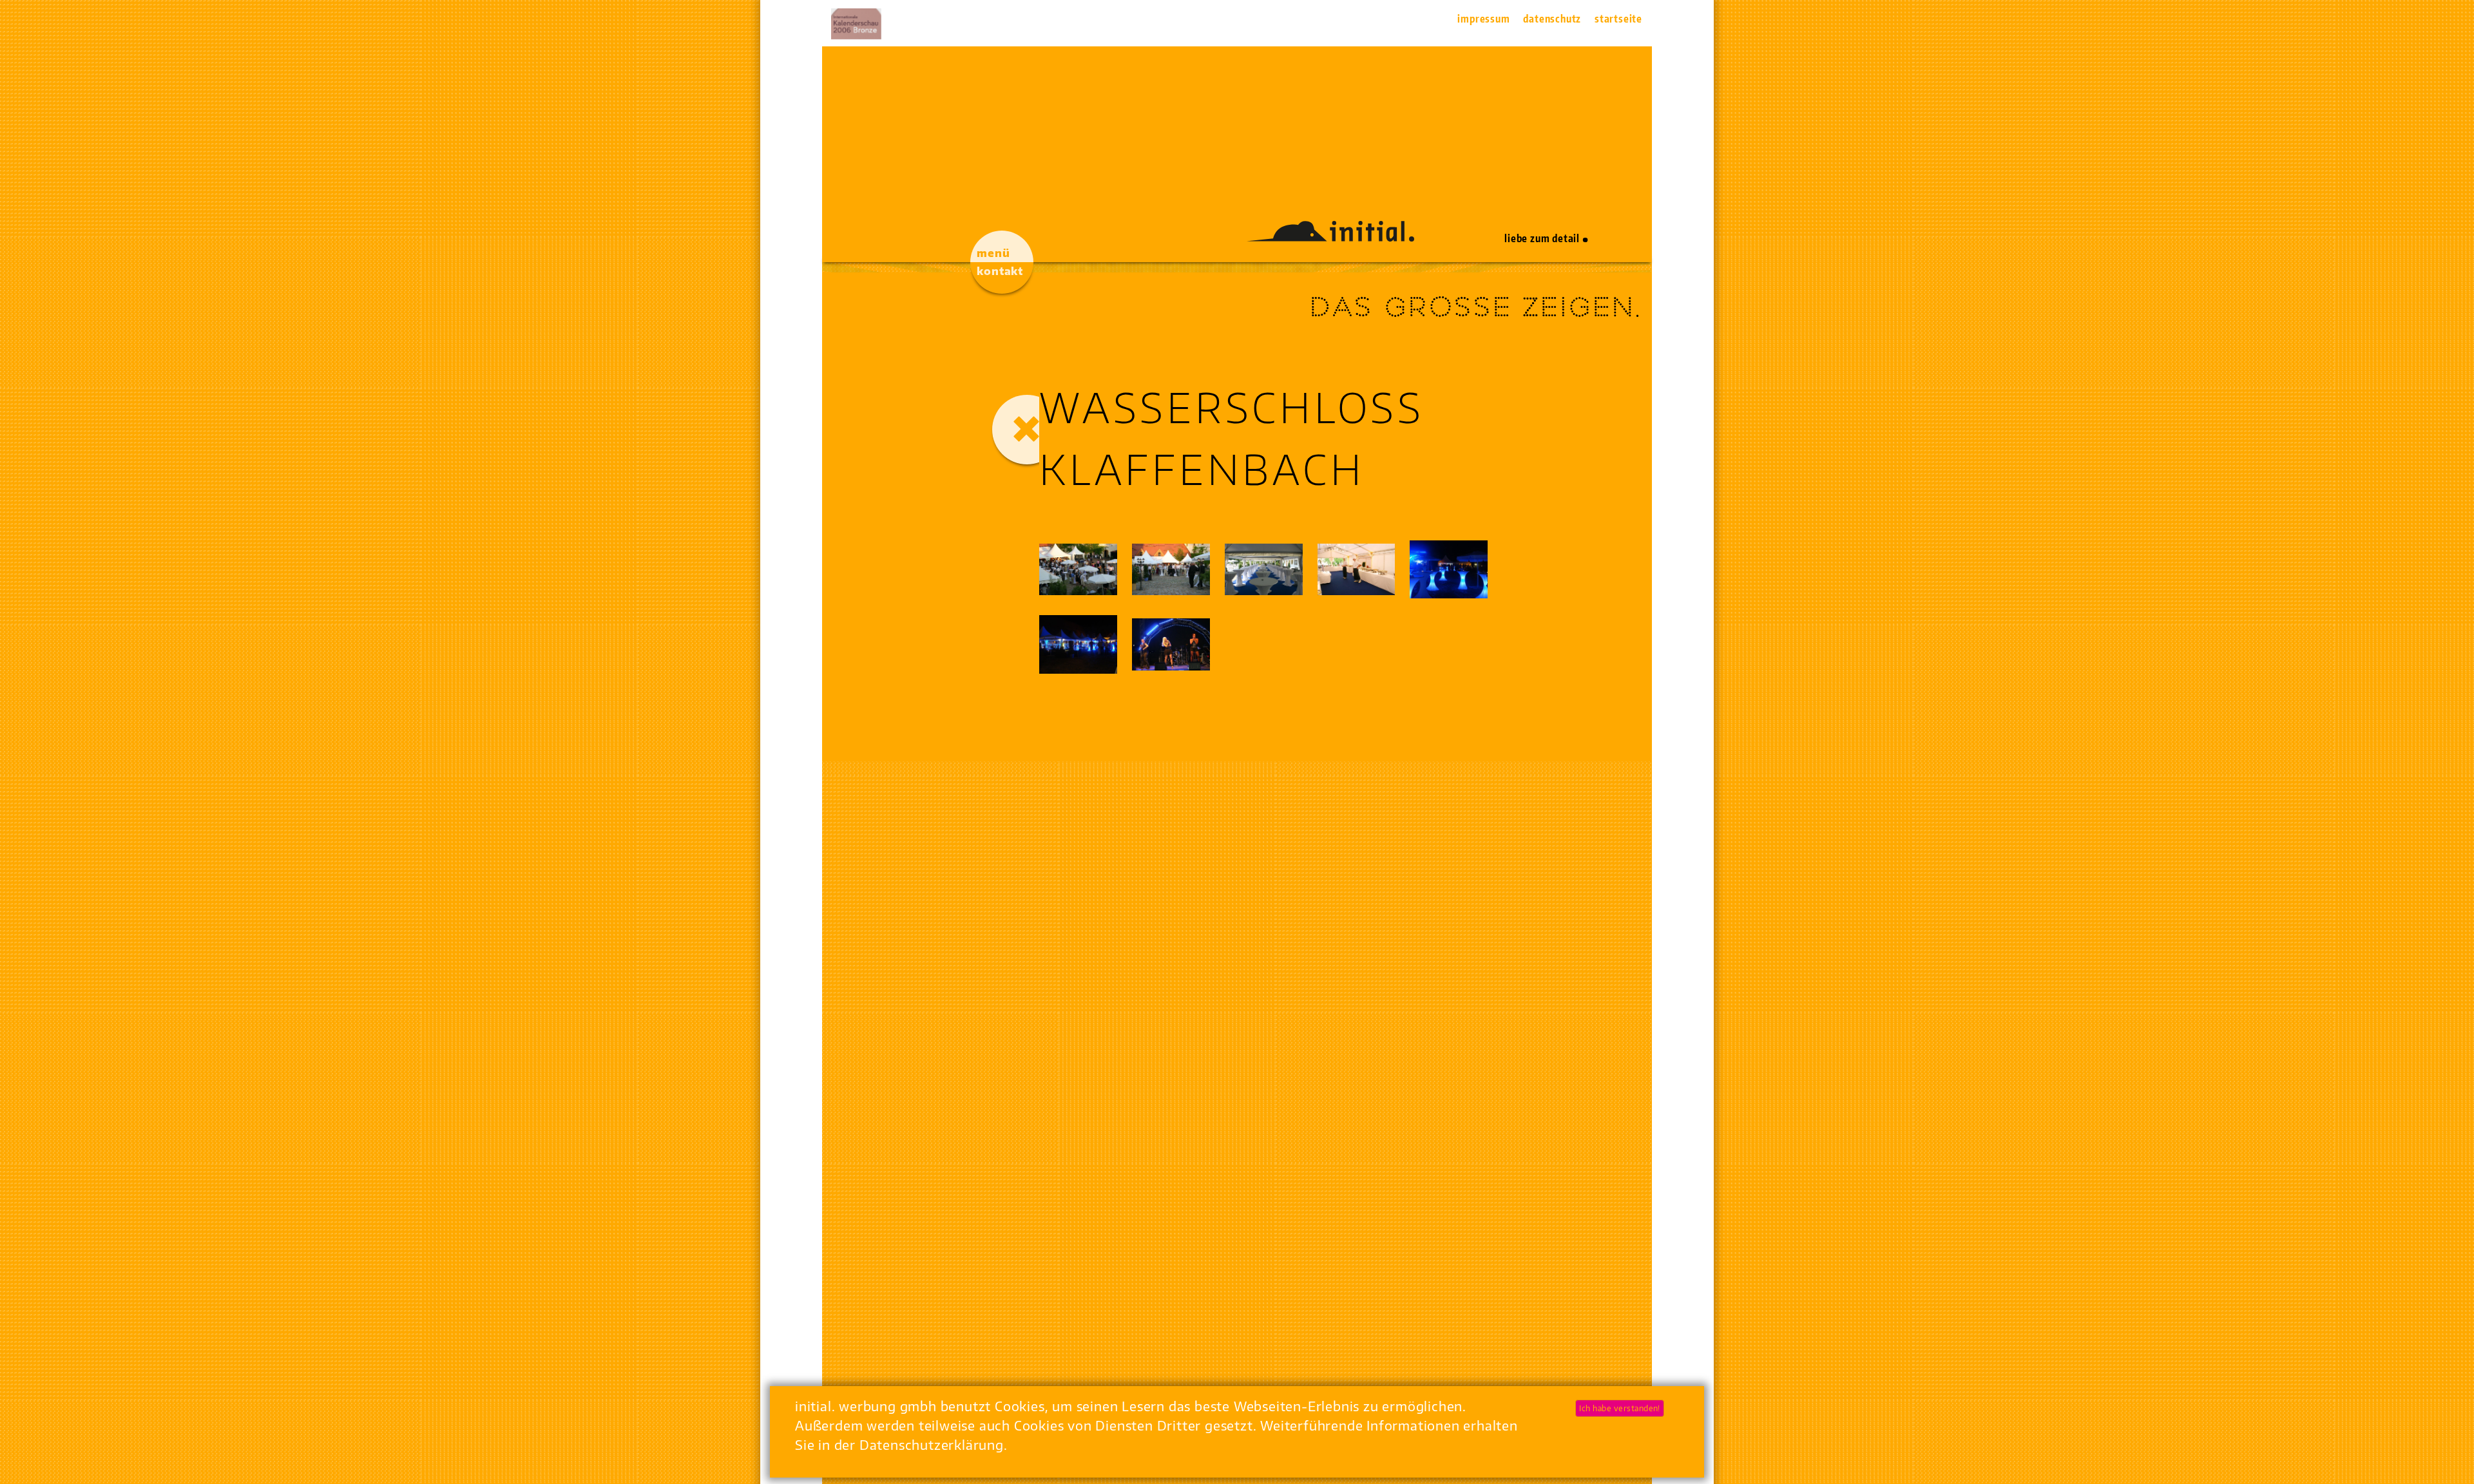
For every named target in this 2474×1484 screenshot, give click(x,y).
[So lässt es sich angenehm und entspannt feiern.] (1078, 644)
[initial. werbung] (1330, 236)
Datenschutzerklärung (932, 1444)
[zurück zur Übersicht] (1027, 430)
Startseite (1618, 19)
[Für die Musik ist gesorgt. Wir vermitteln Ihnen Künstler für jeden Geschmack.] (1171, 644)
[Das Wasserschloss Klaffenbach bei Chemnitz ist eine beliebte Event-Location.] (1171, 569)
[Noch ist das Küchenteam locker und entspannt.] (1357, 569)
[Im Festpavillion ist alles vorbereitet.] (1264, 569)
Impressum (1483, 19)
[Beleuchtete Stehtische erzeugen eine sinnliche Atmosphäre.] (1449, 570)
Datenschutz (1552, 19)
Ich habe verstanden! (1620, 1408)
